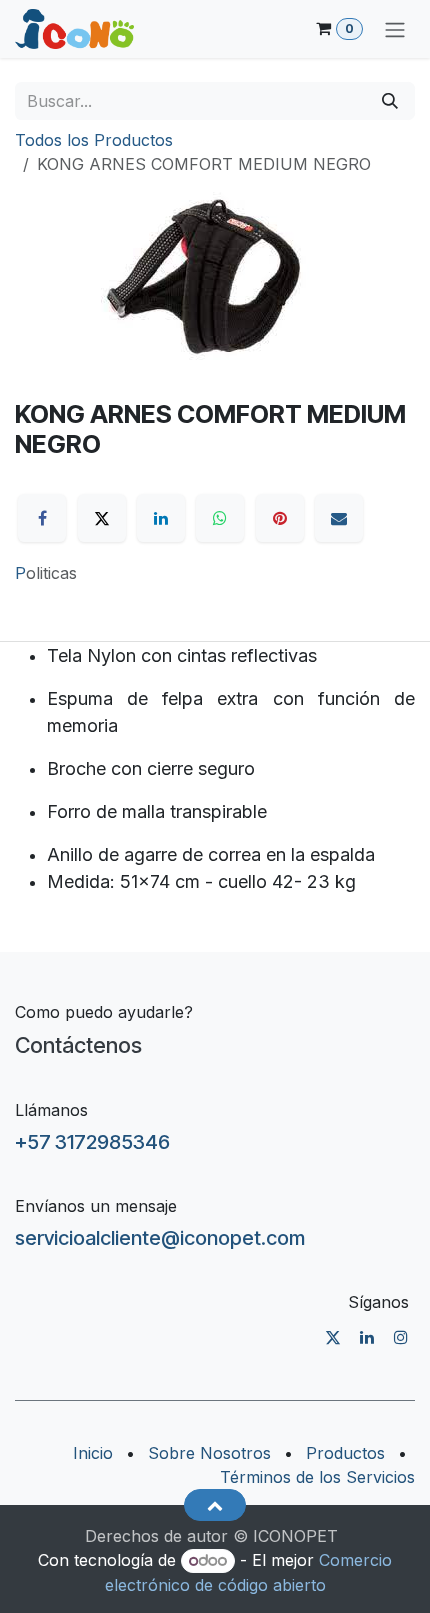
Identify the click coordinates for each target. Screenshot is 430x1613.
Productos (345, 1453)
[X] (102, 518)
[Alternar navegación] (395, 29)
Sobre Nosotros (209, 1453)
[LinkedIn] (161, 518)
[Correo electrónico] (339, 518)
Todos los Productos (94, 140)
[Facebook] (42, 518)
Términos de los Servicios (317, 1477)
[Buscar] (390, 101)
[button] (214, 1505)
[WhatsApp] (220, 518)
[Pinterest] (280, 518)
